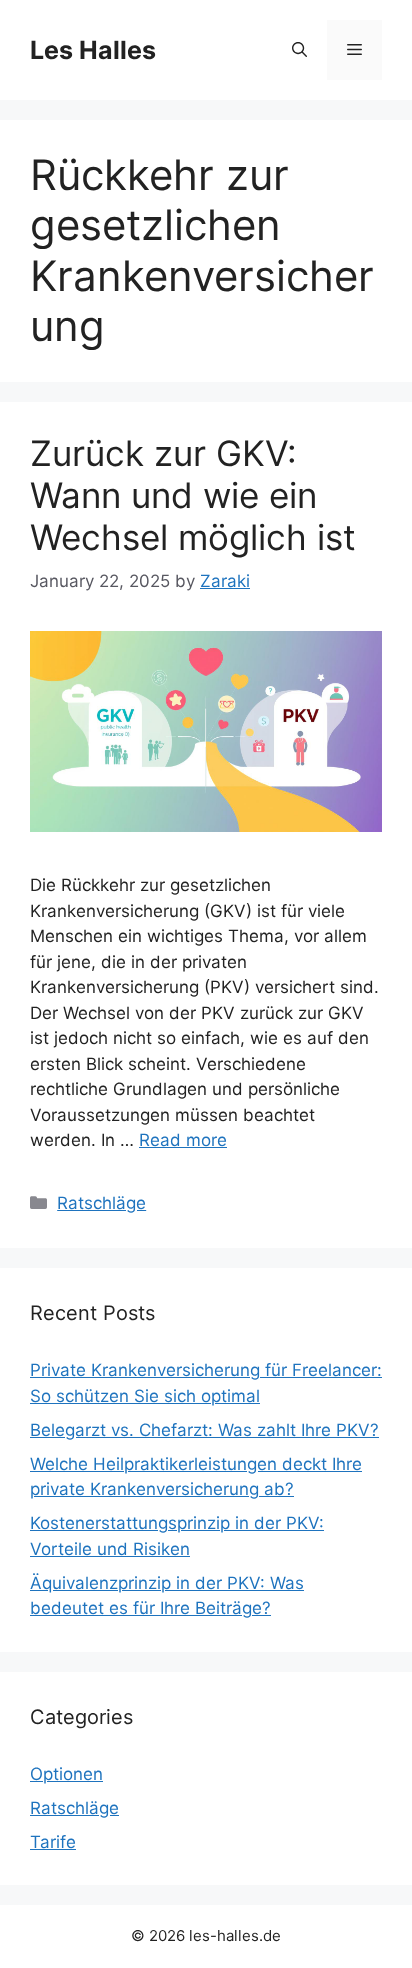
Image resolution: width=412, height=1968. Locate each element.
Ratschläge (101, 1203)
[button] (299, 50)
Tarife (53, 1842)
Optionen (66, 1774)
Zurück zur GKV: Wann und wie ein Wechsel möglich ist (193, 495)
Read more (183, 1140)
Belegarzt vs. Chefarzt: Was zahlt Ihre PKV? (204, 1430)
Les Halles (93, 50)
